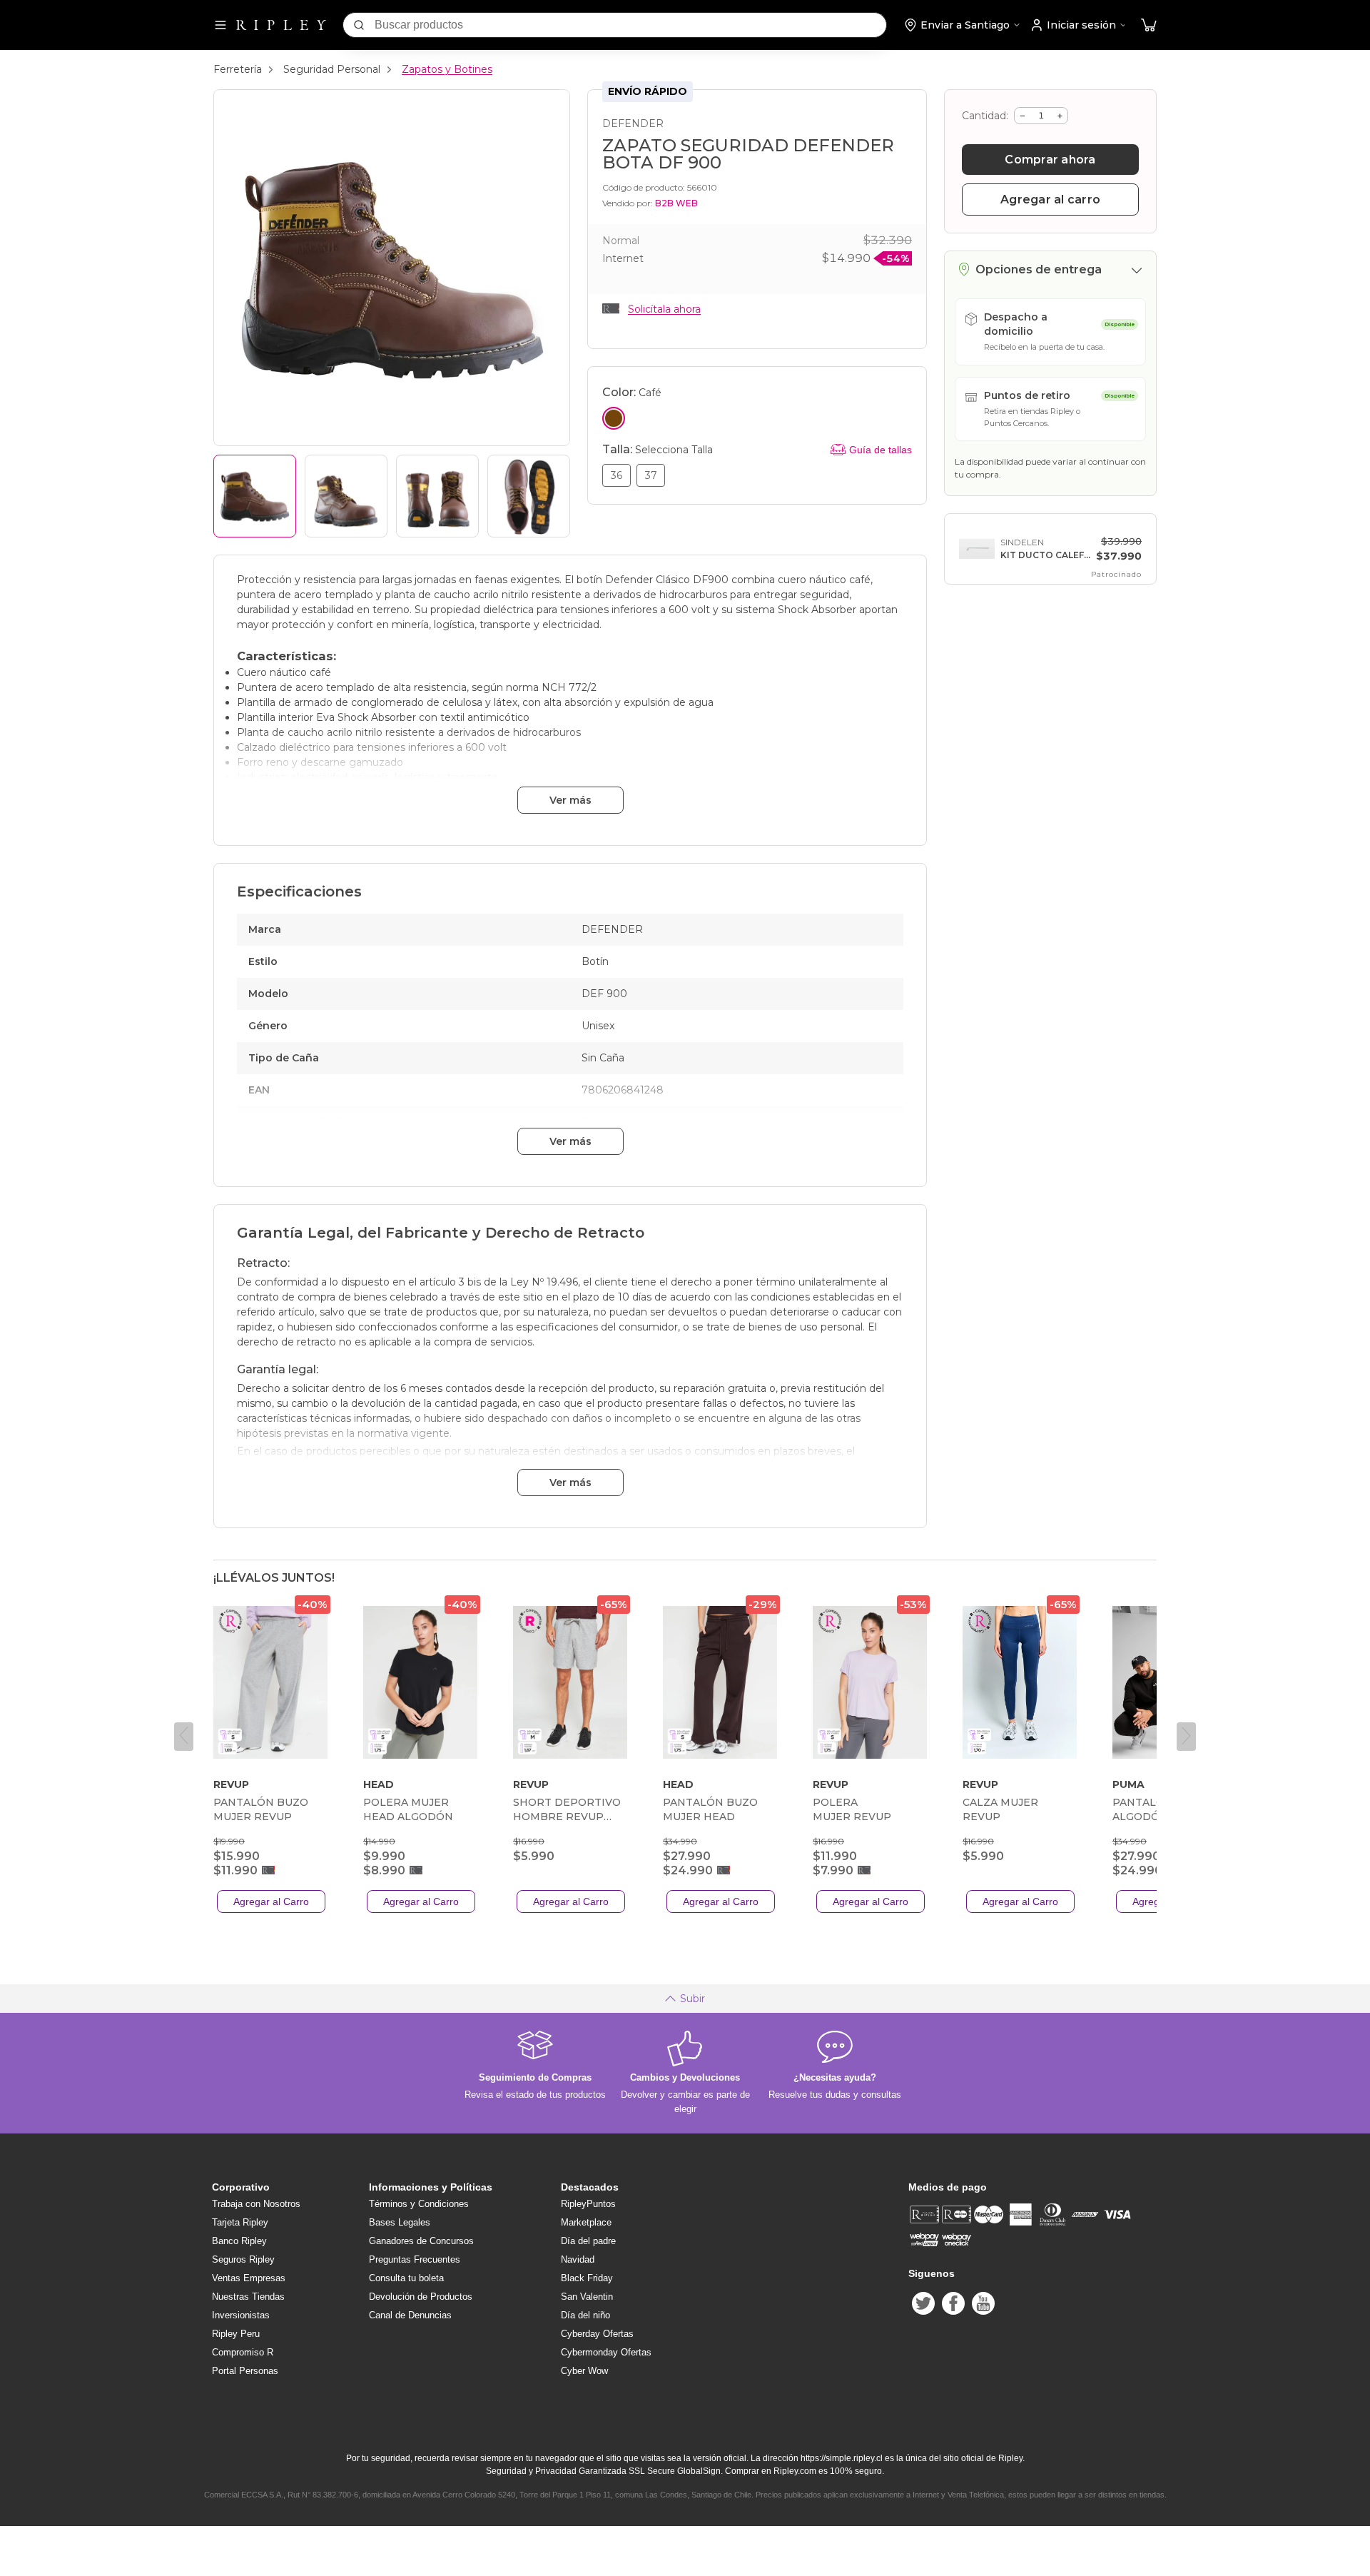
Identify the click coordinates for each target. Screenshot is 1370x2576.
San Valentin (587, 2297)
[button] (1149, 25)
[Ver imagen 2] (346, 496)
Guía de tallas (881, 450)
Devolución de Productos (421, 2297)
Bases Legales (400, 2222)
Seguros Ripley (243, 2259)
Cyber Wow (584, 2371)
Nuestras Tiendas (248, 2297)
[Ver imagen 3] (437, 496)
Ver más (570, 800)
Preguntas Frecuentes (415, 2259)
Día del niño (585, 2315)
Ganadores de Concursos (421, 2241)
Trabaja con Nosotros (256, 2204)
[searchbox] (630, 25)
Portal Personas (245, 2371)
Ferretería (238, 69)
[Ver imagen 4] (529, 496)
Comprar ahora (1050, 160)
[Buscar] (359, 25)
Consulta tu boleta (406, 2278)
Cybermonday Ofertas (606, 2352)
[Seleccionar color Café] (614, 418)
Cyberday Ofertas (597, 2334)
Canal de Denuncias (410, 2315)
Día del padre (588, 2241)
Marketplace (586, 2222)
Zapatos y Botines (447, 69)
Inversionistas (241, 2315)
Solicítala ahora (664, 309)
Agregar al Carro (271, 1901)
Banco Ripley (239, 2241)
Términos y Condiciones (419, 2204)
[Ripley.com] (281, 25)
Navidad (578, 2259)
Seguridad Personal (332, 69)
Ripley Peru (236, 2334)
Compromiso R (243, 2352)
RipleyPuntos (588, 2204)
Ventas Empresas (249, 2278)
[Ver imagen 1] (255, 496)
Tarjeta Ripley (240, 2222)
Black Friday (587, 2278)
